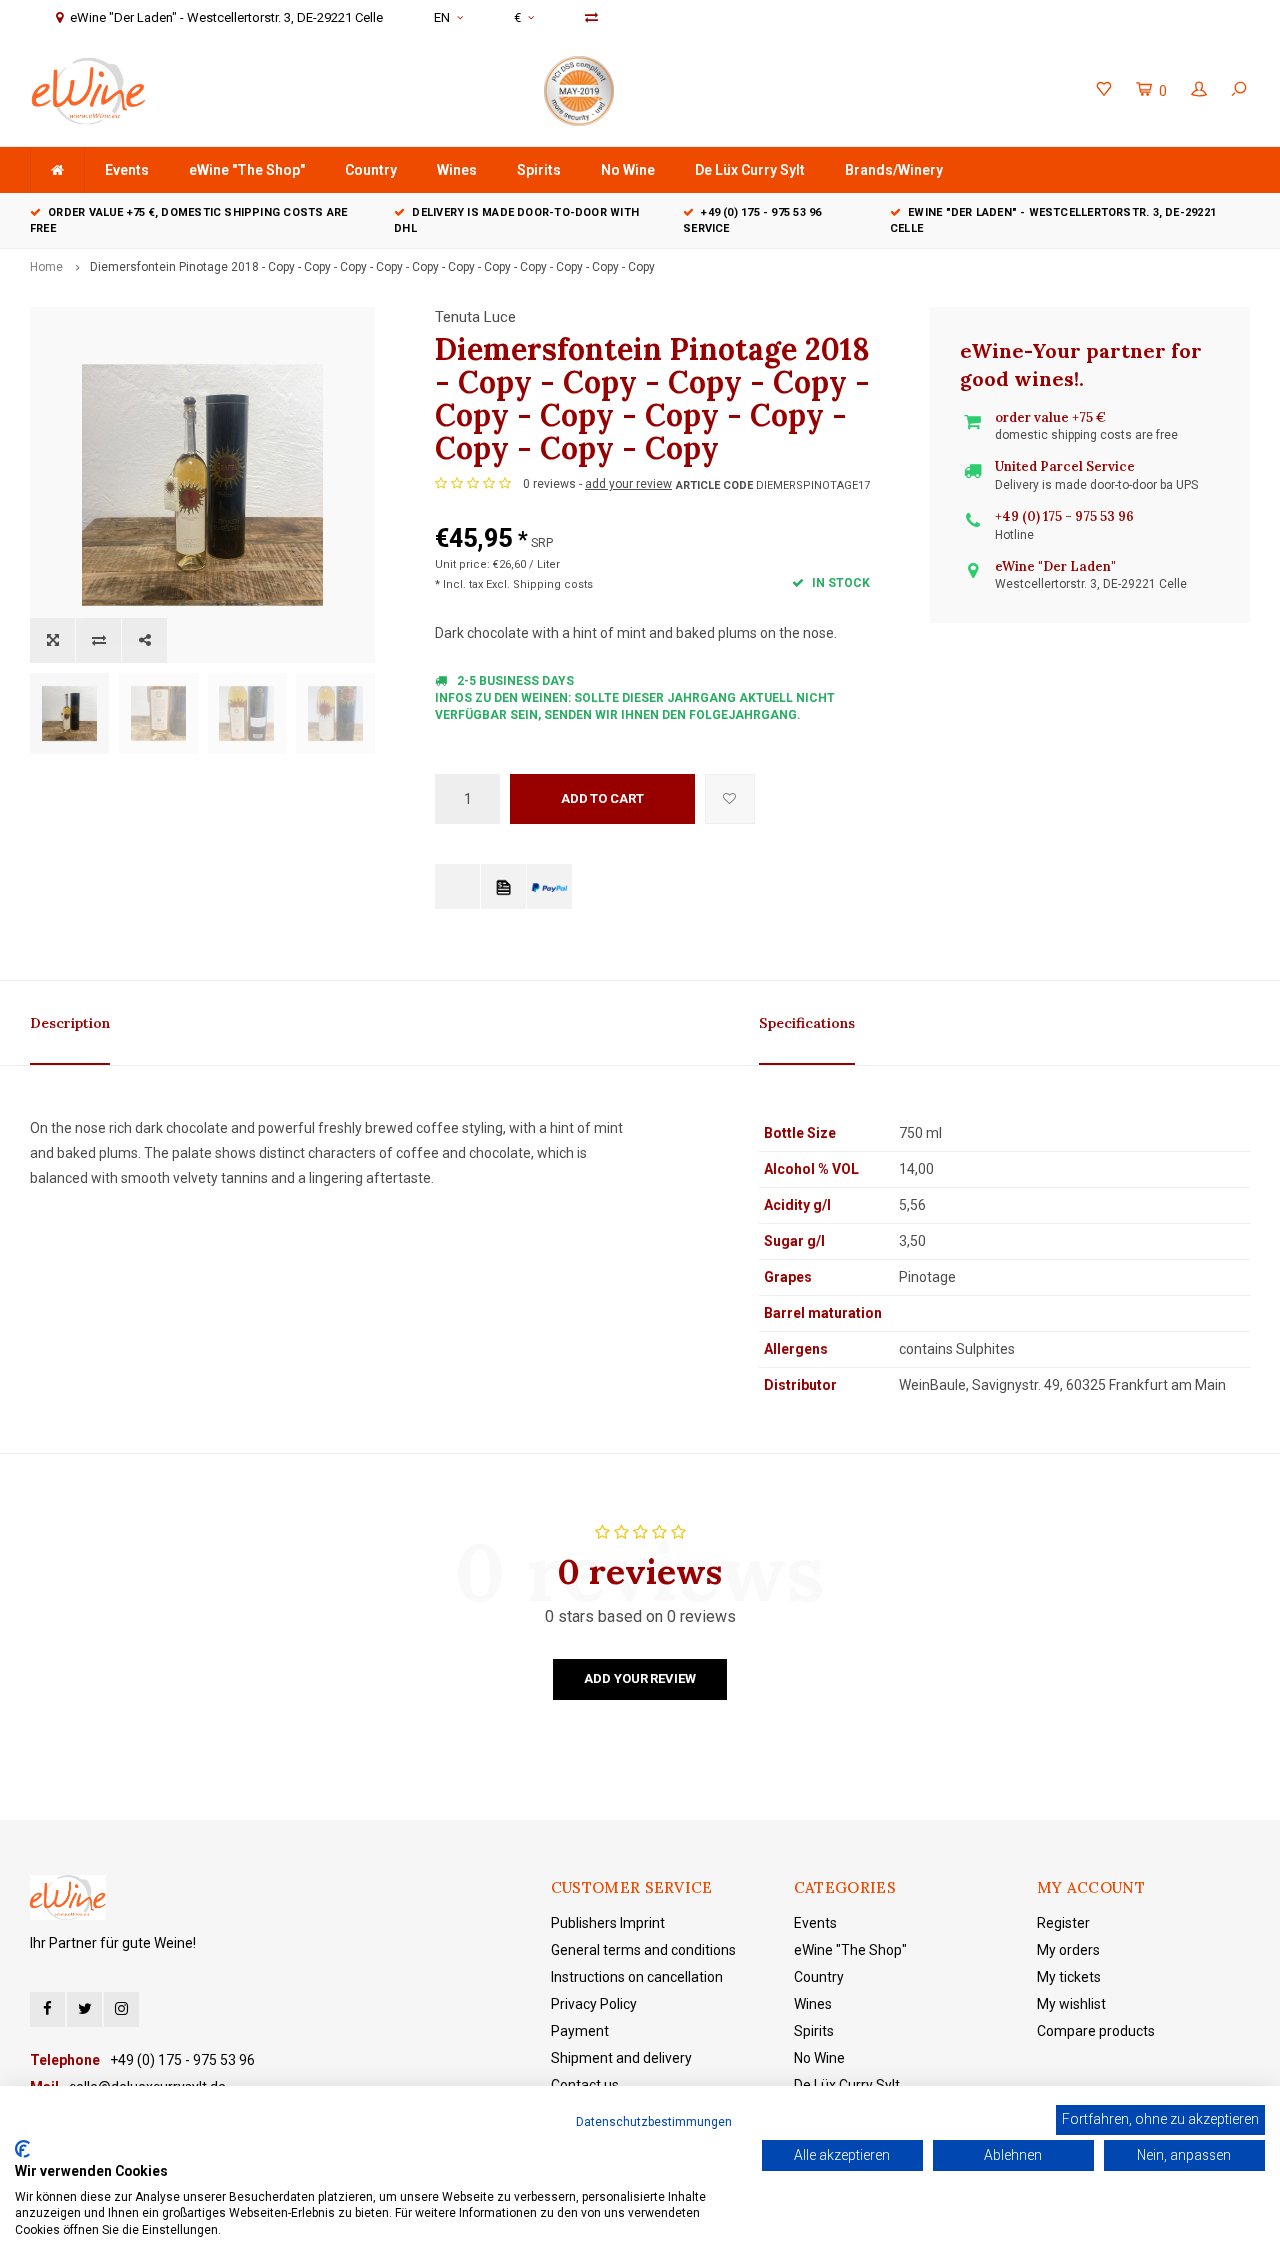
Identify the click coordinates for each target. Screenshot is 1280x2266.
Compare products (1096, 2031)
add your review (628, 484)
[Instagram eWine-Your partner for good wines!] (121, 2009)
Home (46, 267)
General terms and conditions (643, 1950)
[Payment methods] (457, 886)
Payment (580, 2031)
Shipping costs (553, 584)
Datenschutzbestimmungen (654, 2122)
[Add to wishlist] (730, 799)
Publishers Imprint (608, 1923)
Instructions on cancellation (637, 1977)
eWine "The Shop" (247, 170)
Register (1063, 1923)
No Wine (628, 170)
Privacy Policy (594, 2004)
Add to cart (602, 798)
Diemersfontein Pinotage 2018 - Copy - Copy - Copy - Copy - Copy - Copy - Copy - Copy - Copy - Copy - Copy (372, 267)
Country (371, 170)
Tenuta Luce (475, 317)
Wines (457, 170)
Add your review (639, 1678)
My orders (1068, 1950)
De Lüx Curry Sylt (750, 170)
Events (127, 170)
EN (442, 17)
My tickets (1069, 1977)
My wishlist (1071, 2004)
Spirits (539, 170)
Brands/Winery (894, 170)
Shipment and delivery (621, 2058)
